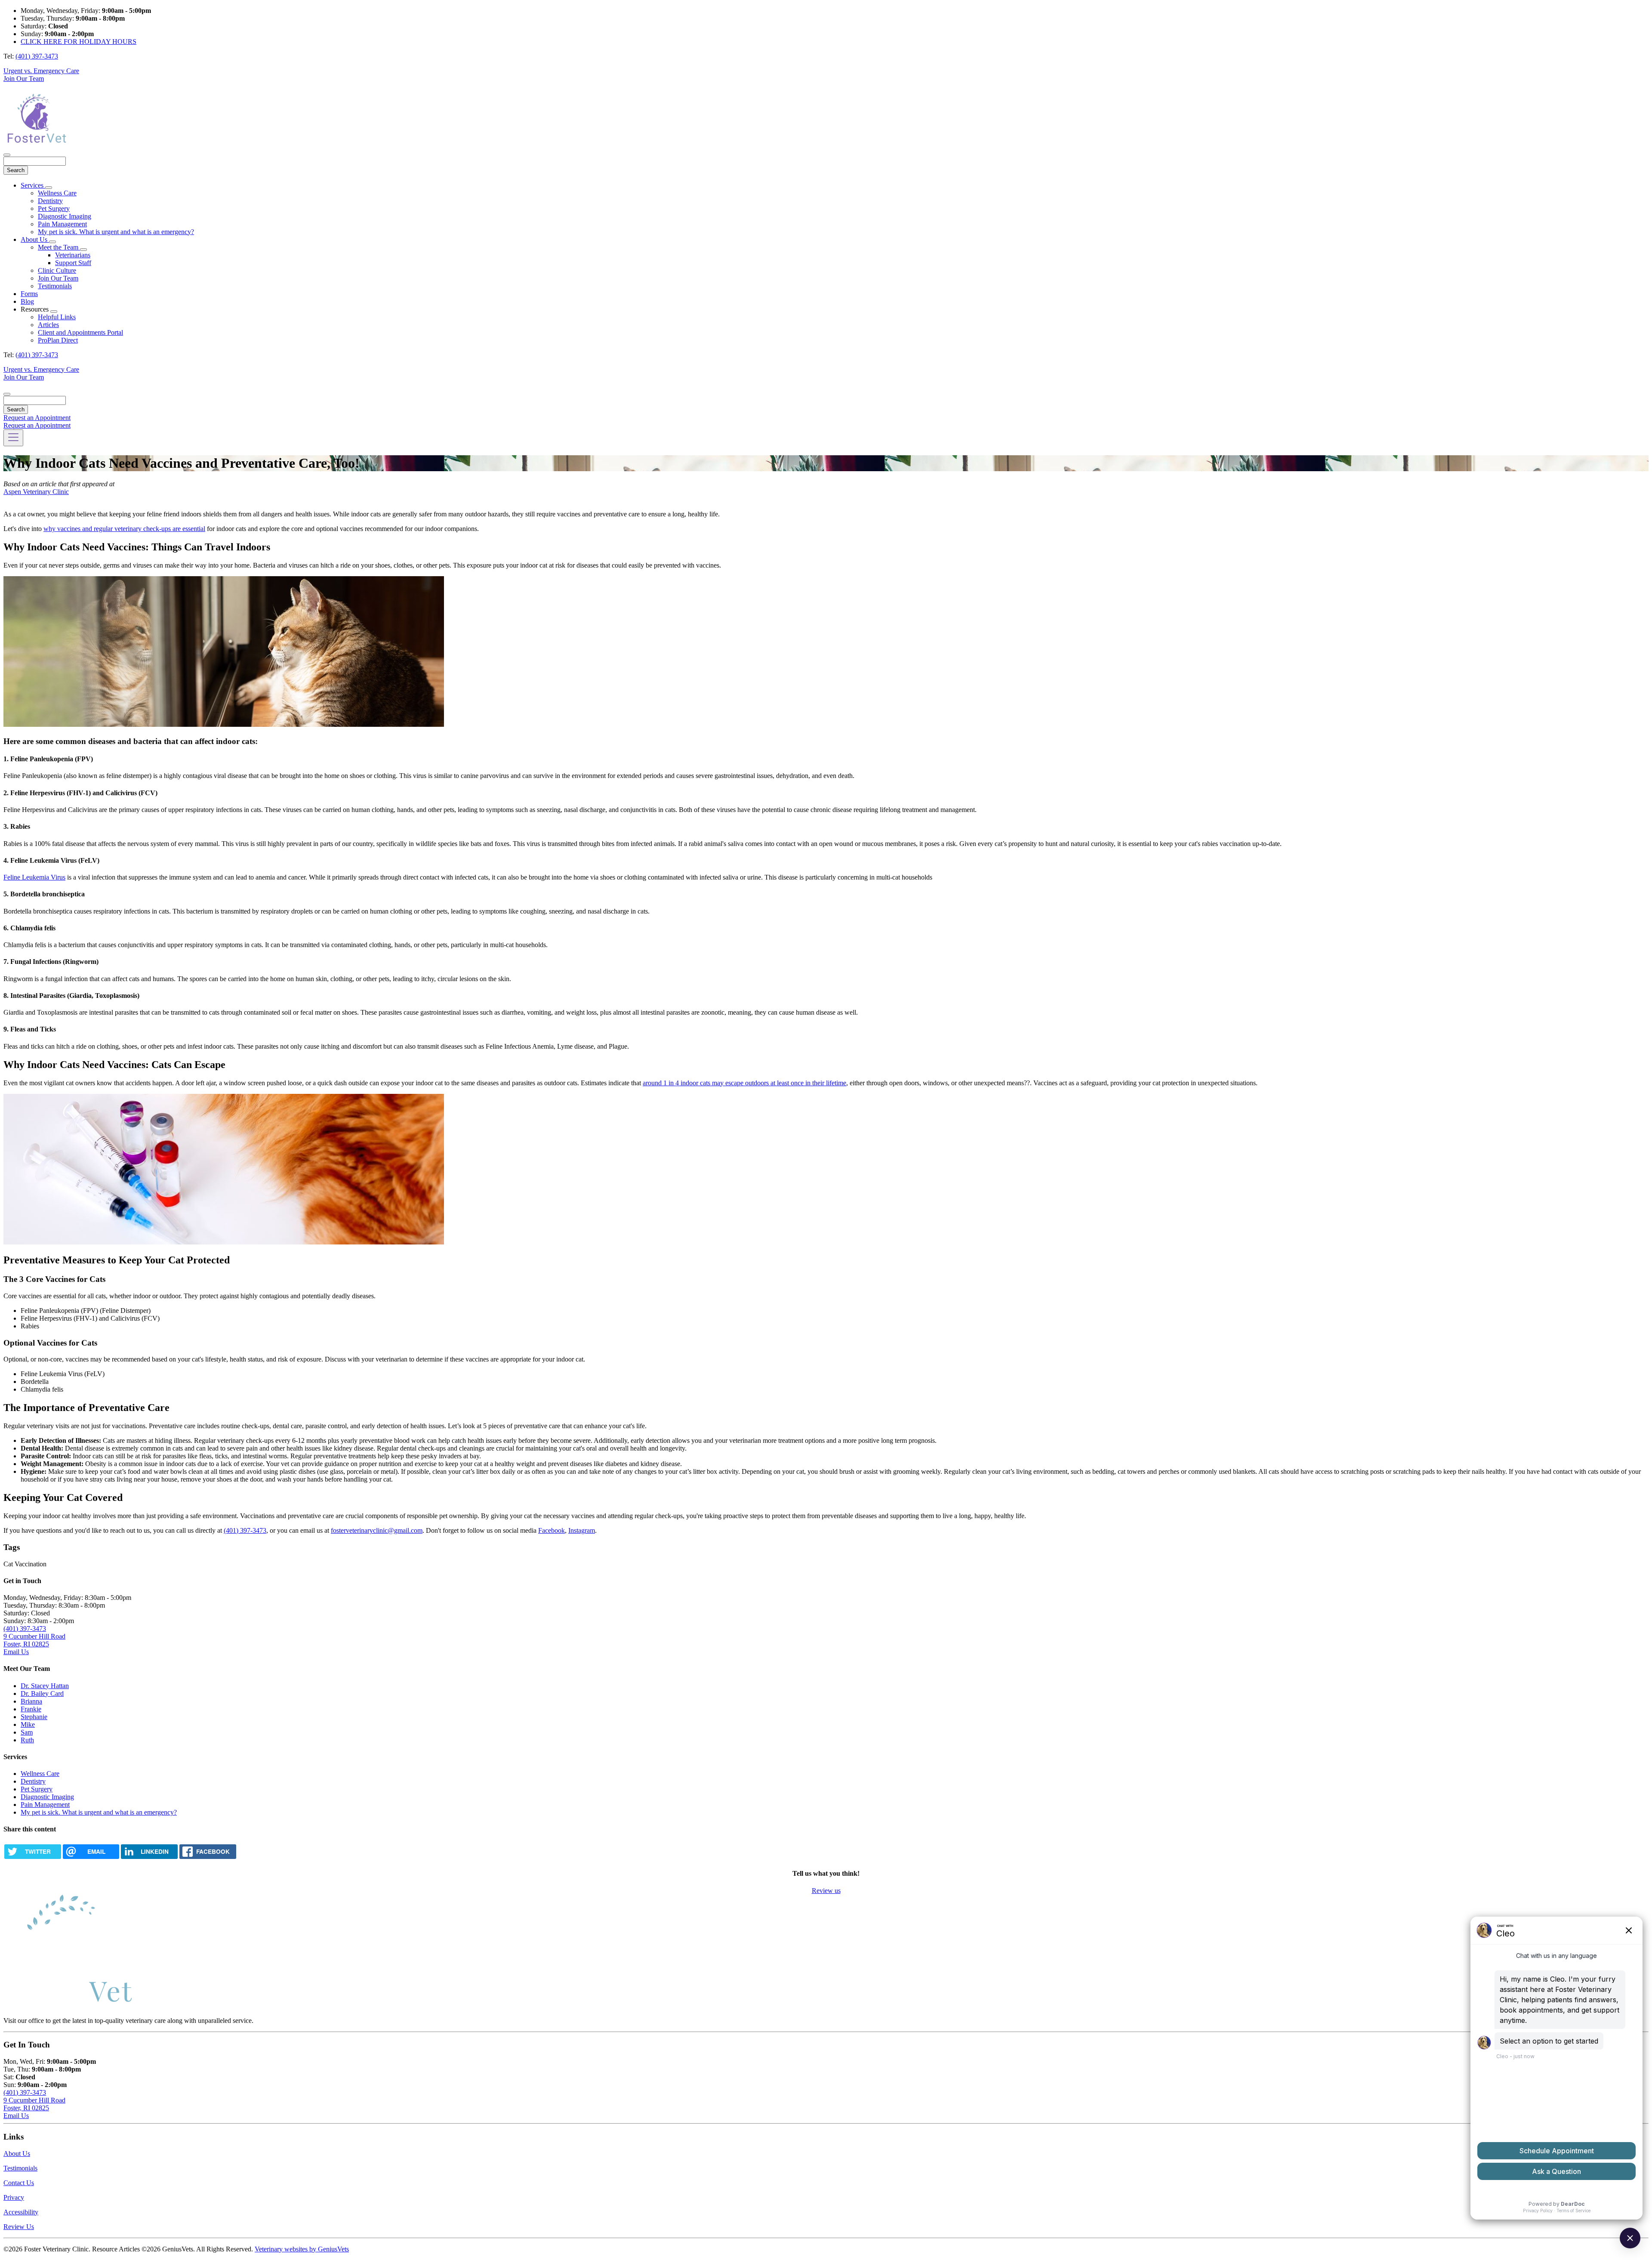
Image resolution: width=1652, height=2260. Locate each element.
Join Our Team (24, 79)
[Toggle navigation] (13, 438)
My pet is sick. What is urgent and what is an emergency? (116, 232)
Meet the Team (59, 247)
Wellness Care (57, 193)
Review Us (19, 2227)
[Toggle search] (7, 394)
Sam (27, 1732)
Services (33, 185)
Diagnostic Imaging (65, 216)
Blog (27, 301)
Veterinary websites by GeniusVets (302, 2249)
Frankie (31, 1709)
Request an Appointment (37, 418)
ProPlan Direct (58, 340)
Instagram (582, 1530)
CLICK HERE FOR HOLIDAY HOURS (79, 42)
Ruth (27, 1740)
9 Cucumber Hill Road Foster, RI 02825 (34, 1640)
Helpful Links (57, 317)
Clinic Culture (57, 270)
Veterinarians (73, 255)
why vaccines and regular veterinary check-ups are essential (124, 529)
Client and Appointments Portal (80, 332)
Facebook (552, 1530)
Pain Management (62, 224)
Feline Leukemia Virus (34, 877)
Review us (826, 1891)
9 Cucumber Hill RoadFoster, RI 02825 (34, 2104)
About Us (35, 239)
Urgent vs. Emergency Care (41, 71)
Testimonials (55, 286)
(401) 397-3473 (37, 56)
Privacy (14, 2197)
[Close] (7, 155)
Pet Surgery (54, 208)
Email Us (16, 1652)
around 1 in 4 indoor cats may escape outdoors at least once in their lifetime (744, 1083)
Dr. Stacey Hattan (45, 1686)
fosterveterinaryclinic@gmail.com (377, 1530)
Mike (28, 1724)
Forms (29, 294)
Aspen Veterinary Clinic (36, 492)
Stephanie (34, 1717)
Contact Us (19, 2183)
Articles (48, 325)
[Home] (36, 145)
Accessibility (21, 2212)
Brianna (31, 1701)
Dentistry (50, 201)
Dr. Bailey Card (42, 1693)
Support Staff (73, 263)
